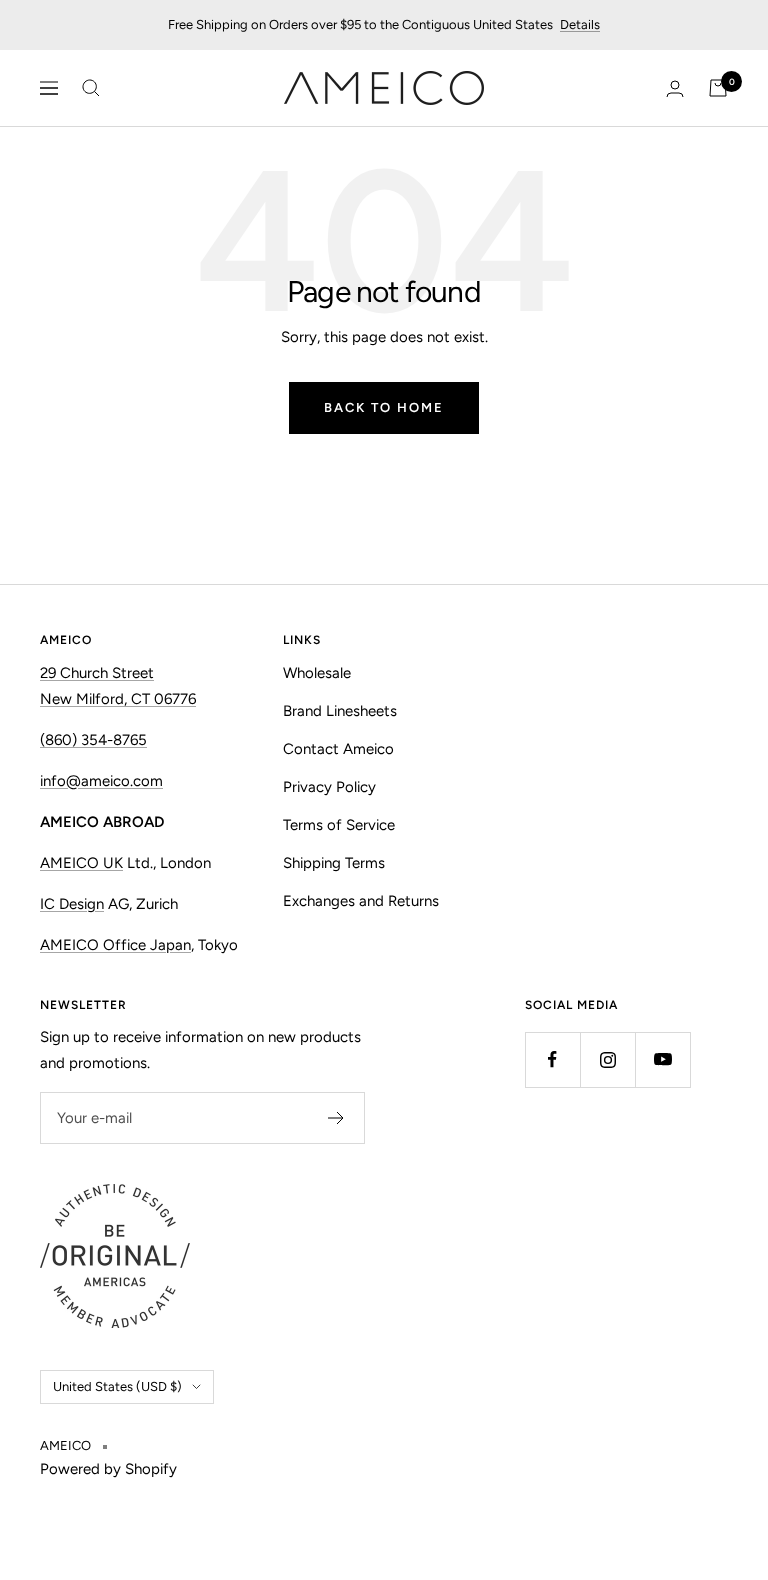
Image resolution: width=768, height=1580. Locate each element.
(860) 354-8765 (93, 740)
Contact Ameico (338, 749)
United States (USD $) (117, 1386)
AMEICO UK (81, 863)
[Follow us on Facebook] (552, 1059)
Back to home (384, 407)
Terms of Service (339, 825)
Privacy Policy (329, 787)
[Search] (91, 88)
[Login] (675, 88)
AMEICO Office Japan (115, 945)
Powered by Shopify (108, 1469)
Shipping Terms (334, 863)
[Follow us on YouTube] (662, 1059)
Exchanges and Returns (361, 901)
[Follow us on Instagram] (607, 1059)
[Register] (336, 1118)
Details (580, 24)
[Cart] (718, 88)
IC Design (72, 904)
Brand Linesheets (340, 711)
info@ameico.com (101, 781)
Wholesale (317, 673)
